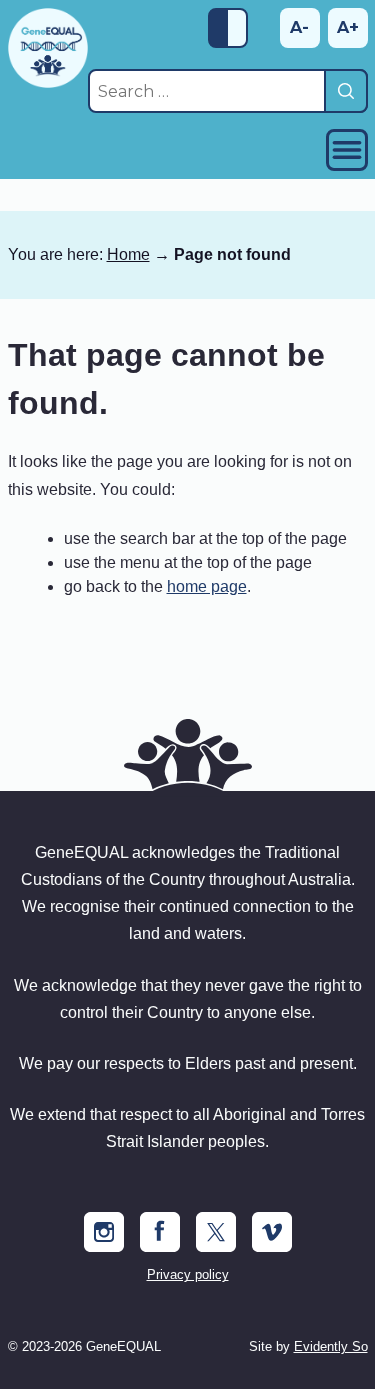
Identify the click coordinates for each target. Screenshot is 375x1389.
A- (299, 27)
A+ (348, 27)
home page (207, 586)
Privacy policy (188, 1274)
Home (128, 254)
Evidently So (331, 1346)
